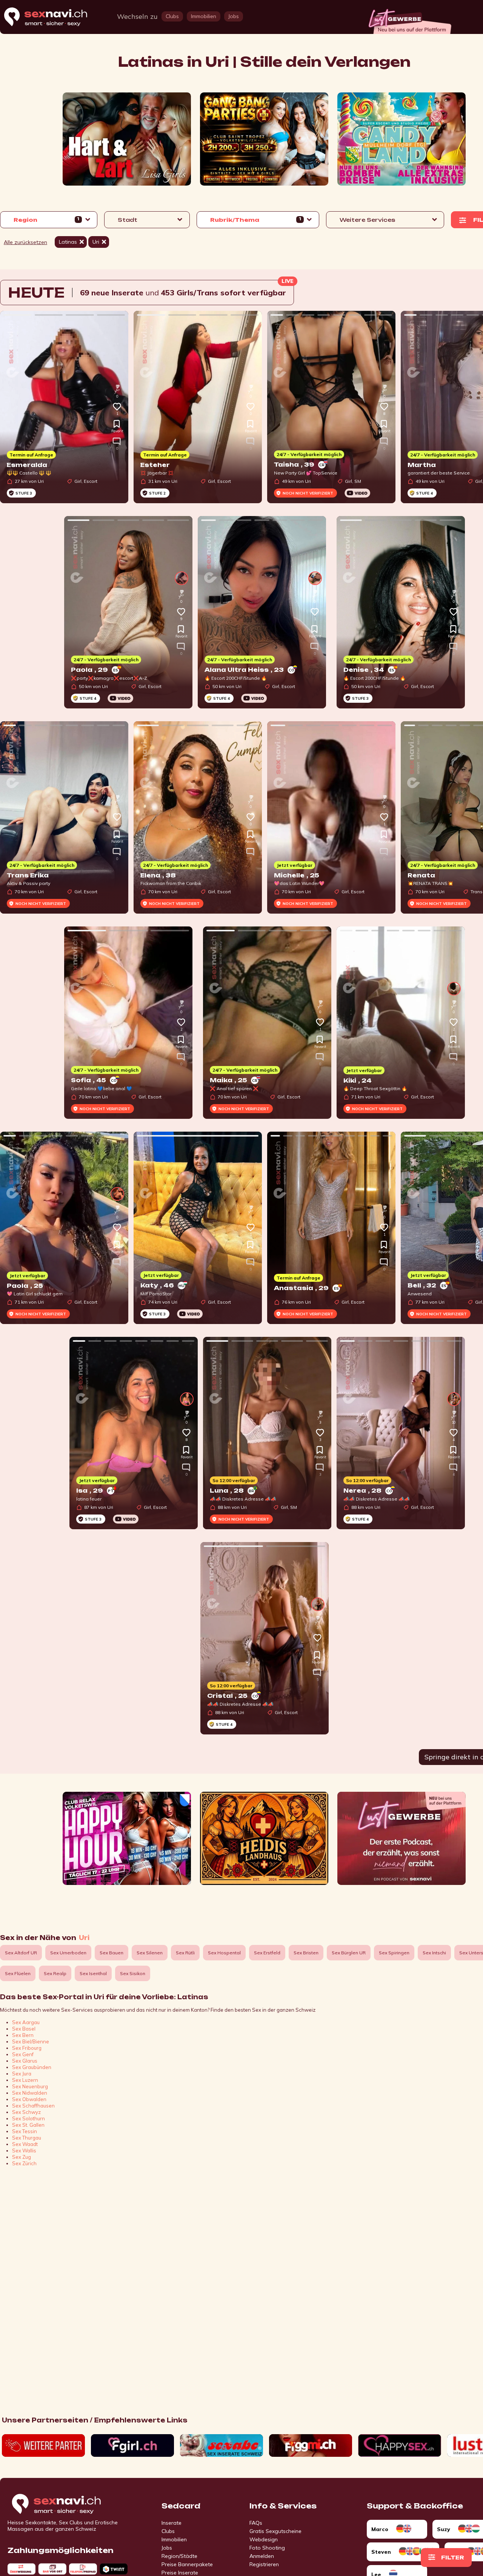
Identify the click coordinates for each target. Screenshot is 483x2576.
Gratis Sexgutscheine (275, 2531)
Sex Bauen (112, 1953)
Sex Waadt (25, 2144)
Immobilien (174, 2539)
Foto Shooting (267, 2548)
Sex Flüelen (18, 1973)
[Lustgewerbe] (409, 19)
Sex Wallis (24, 2151)
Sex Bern (23, 2035)
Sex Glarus (25, 2061)
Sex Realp (55, 1973)
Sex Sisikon (133, 1973)
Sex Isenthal (93, 1973)
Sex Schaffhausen (33, 2106)
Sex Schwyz (26, 2112)
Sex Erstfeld (267, 1953)
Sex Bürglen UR (349, 1953)
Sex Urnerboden (68, 1953)
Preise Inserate (180, 2573)
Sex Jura (22, 2074)
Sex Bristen (306, 1953)
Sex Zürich (24, 2163)
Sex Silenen (150, 1953)
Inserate (172, 2523)
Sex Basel (24, 2029)
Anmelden (262, 2556)
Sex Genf (23, 2054)
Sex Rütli (185, 1953)
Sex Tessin (25, 2131)
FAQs (256, 2523)
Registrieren (264, 2564)
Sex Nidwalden (30, 2093)
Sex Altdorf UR (21, 1953)
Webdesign (264, 2539)
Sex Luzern (25, 2080)
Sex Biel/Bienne (31, 2041)
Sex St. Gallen (28, 2125)
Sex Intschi (434, 1953)
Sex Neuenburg (30, 2086)
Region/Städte (179, 2556)
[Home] (53, 17)
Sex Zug (22, 2157)
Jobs (167, 2548)
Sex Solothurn (28, 2118)
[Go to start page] (69, 2504)
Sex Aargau (26, 2022)
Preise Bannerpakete (187, 2564)
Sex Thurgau (27, 2138)
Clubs (168, 2531)
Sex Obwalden (29, 2099)
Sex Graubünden (32, 2067)
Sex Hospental (224, 1953)
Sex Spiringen (394, 1953)
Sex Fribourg (27, 2048)
